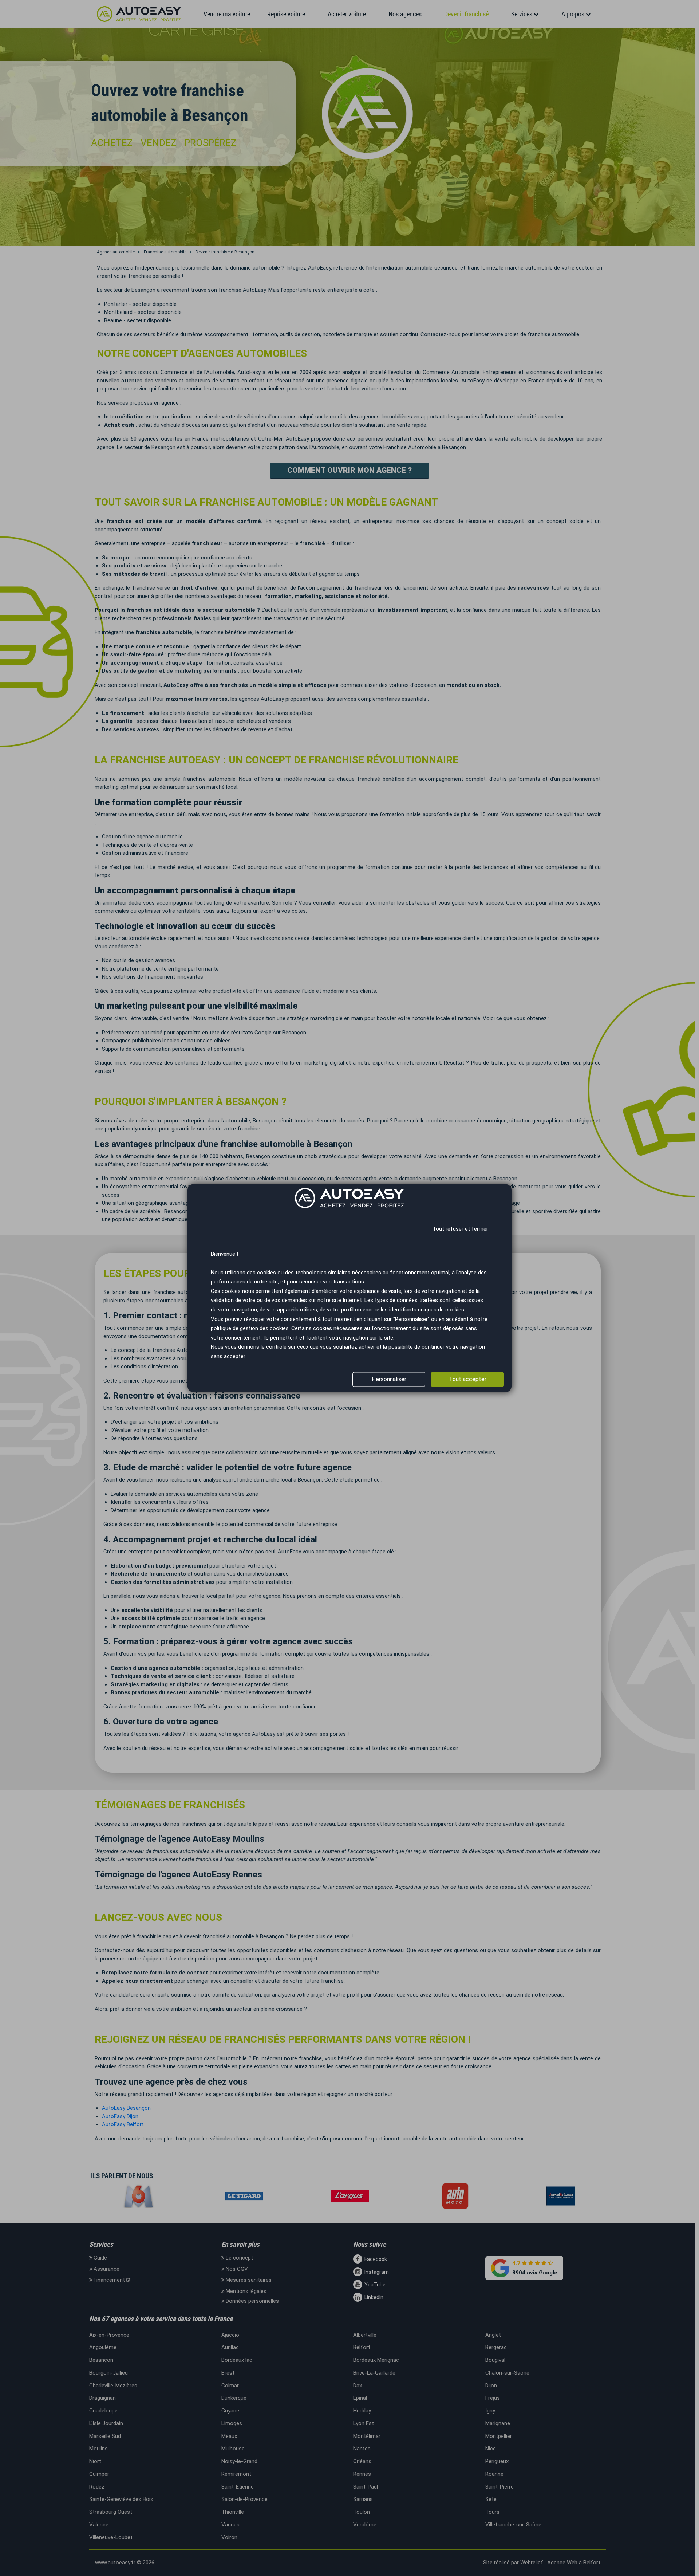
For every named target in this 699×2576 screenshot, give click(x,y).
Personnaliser (389, 1379)
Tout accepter (468, 1379)
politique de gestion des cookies (250, 1329)
